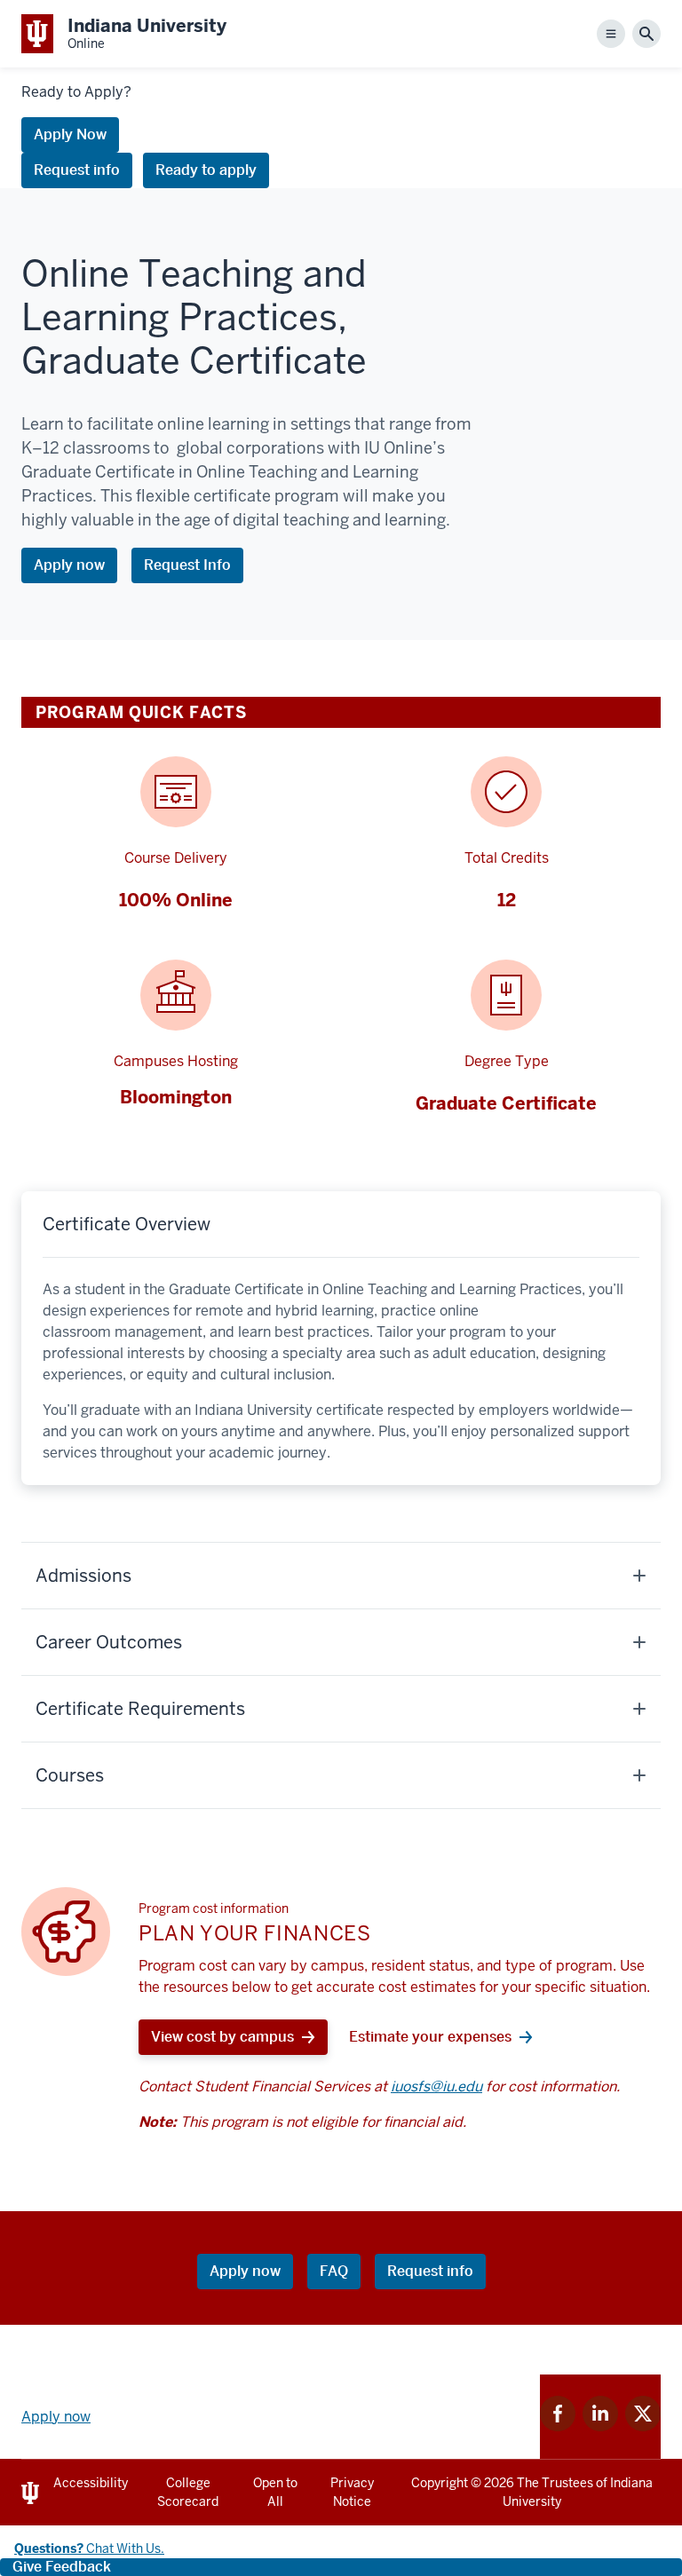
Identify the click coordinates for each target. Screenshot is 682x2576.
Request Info (187, 565)
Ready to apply (206, 170)
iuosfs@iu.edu (436, 2086)
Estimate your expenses (430, 2037)
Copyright (440, 2483)
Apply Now (70, 134)
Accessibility (91, 2483)
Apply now (69, 565)
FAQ (334, 2271)
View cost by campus (222, 2037)
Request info (77, 170)
